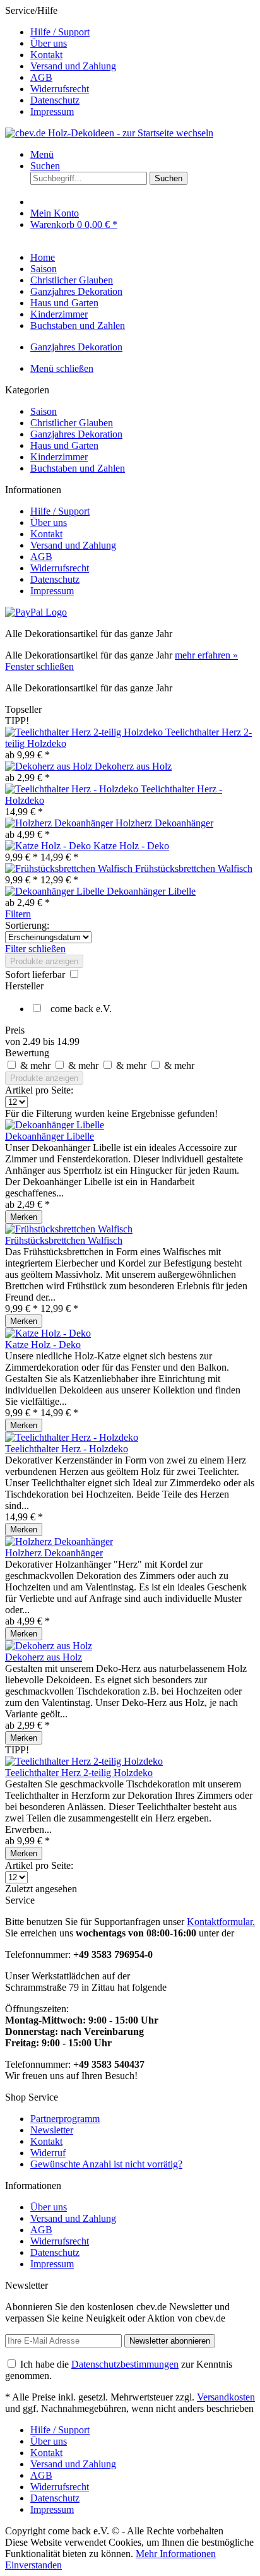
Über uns (49, 43)
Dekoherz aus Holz (133, 766)
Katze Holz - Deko (131, 846)
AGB (41, 77)
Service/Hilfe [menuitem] (61, 61)
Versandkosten (226, 2397)
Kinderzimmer (59, 457)
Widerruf (48, 2153)
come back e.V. (81, 1009)
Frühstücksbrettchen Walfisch (194, 868)
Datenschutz (55, 100)
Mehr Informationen (176, 2554)
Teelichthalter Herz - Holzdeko (67, 1449)
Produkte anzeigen (44, 961)
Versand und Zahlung (73, 66)
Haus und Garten (64, 445)
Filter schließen (35, 949)
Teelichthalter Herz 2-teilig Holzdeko (79, 1773)
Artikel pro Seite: (39, 1090)
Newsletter (52, 2130)
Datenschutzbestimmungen (125, 2364)
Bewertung (27, 1053)
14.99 (68, 1041)
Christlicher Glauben (72, 423)
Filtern (18, 914)
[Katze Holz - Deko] (49, 846)
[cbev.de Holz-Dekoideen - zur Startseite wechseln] (109, 133)
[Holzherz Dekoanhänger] (60, 823)
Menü (42, 154)
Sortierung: (27, 925)
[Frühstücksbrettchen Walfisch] (70, 868)
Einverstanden (33, 2565)
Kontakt (46, 55)
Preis (15, 1030)
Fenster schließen (39, 666)
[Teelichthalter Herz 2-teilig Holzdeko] (85, 732)
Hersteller (24, 986)
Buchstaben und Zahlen (78, 468)
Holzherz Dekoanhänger (164, 823)
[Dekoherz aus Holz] (50, 766)
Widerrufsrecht (60, 89)
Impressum (52, 111)
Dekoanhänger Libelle (151, 891)
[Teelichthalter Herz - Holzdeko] (73, 789)
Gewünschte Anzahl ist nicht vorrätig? (106, 2164)
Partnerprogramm (65, 2119)
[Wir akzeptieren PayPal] (36, 612)
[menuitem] (143, 32)
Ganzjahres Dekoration (76, 434)
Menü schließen (62, 368)
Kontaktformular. (221, 1922)
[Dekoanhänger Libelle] (56, 891)
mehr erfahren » (206, 655)
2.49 (33, 1041)
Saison (44, 411)
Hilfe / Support (60, 32)
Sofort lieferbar (36, 975)
